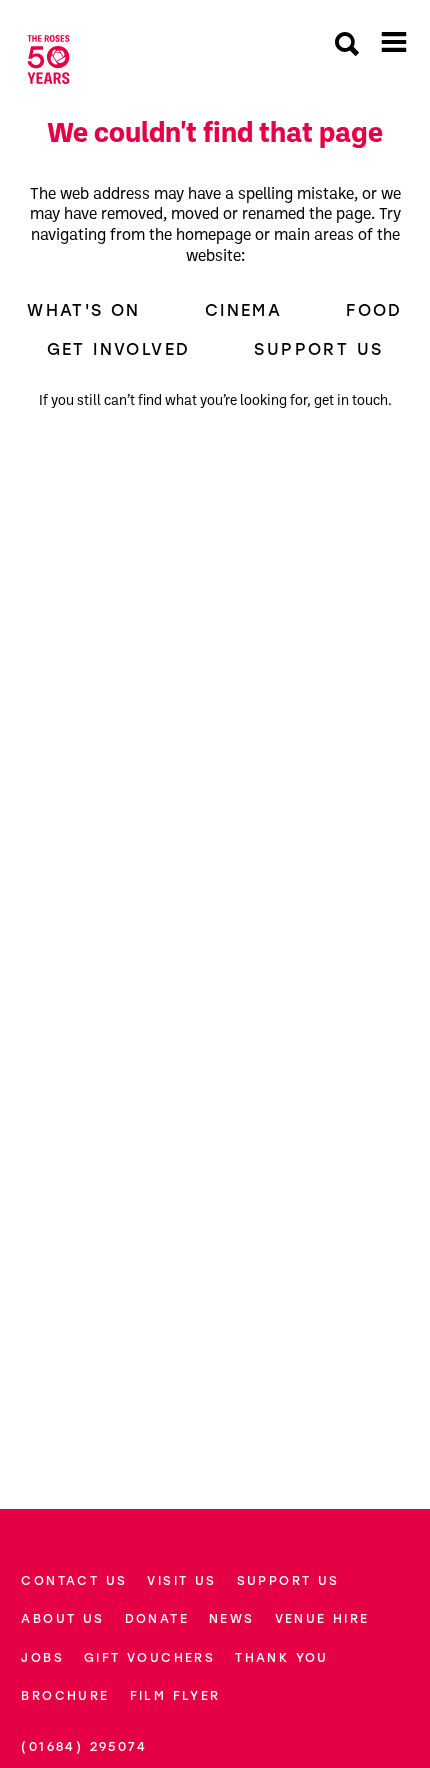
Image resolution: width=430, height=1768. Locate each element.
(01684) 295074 (84, 1746)
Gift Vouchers (149, 1657)
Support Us (318, 349)
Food (374, 310)
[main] (215, 782)
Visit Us (181, 1580)
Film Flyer (175, 1695)
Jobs (42, 1657)
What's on (84, 310)
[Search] (347, 46)
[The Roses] (48, 59)
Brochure (65, 1695)
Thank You (282, 1657)
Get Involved (119, 349)
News (232, 1618)
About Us (62, 1618)
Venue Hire (322, 1618)
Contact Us (74, 1580)
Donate (157, 1618)
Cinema (243, 310)
